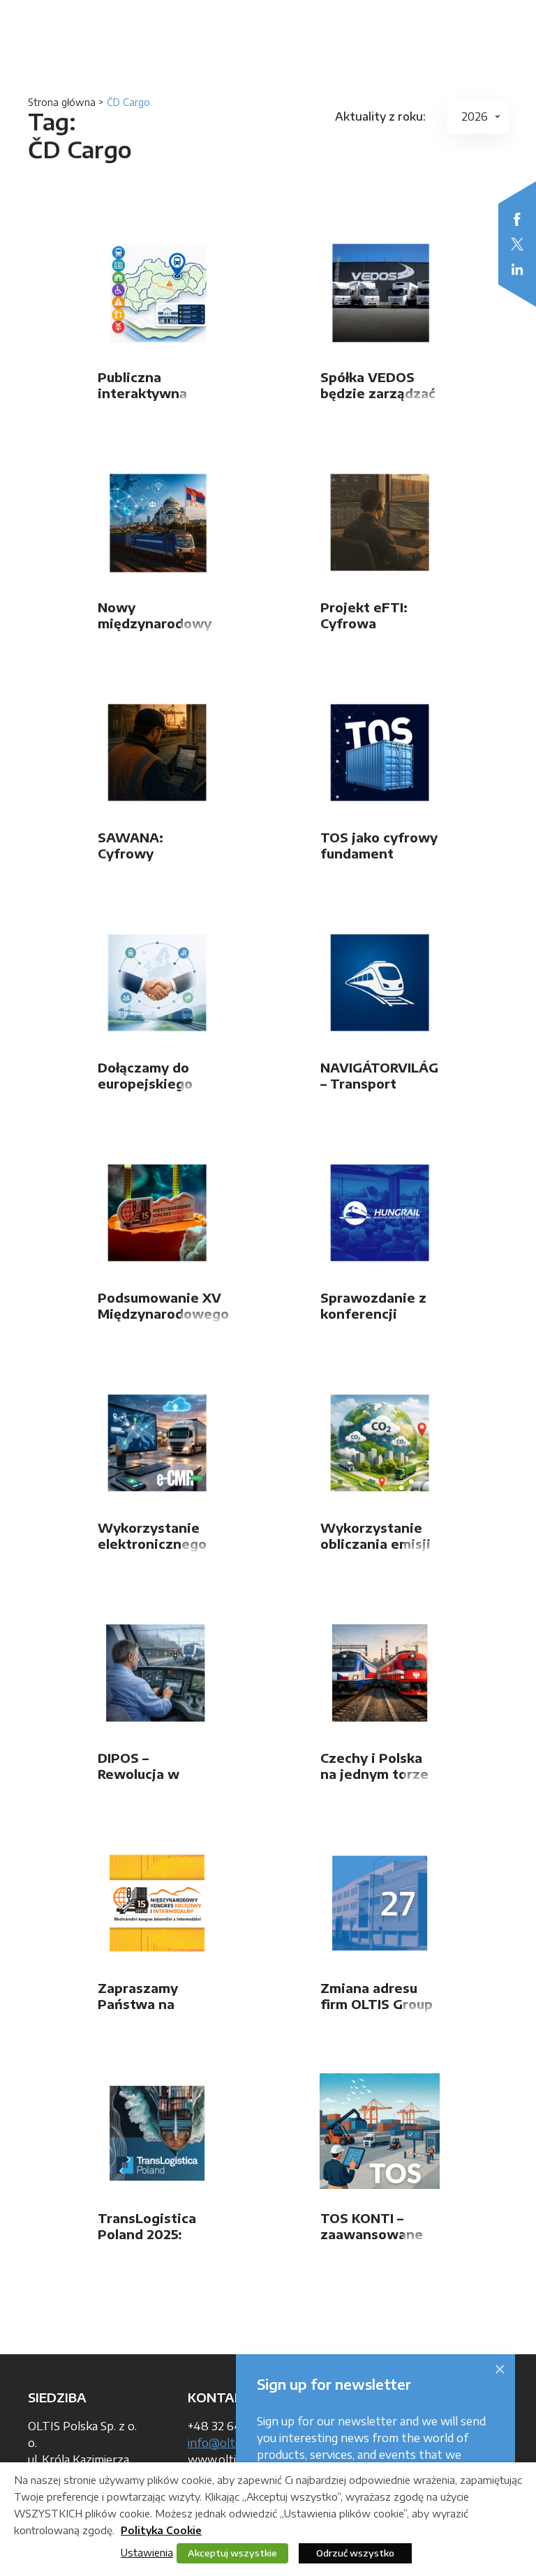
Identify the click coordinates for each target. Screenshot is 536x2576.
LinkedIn (517, 269)
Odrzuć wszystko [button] (355, 2553)
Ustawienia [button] (147, 2552)
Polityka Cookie (161, 2530)
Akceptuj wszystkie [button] (232, 2553)
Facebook (517, 219)
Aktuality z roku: (380, 116)
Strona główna (62, 102)
